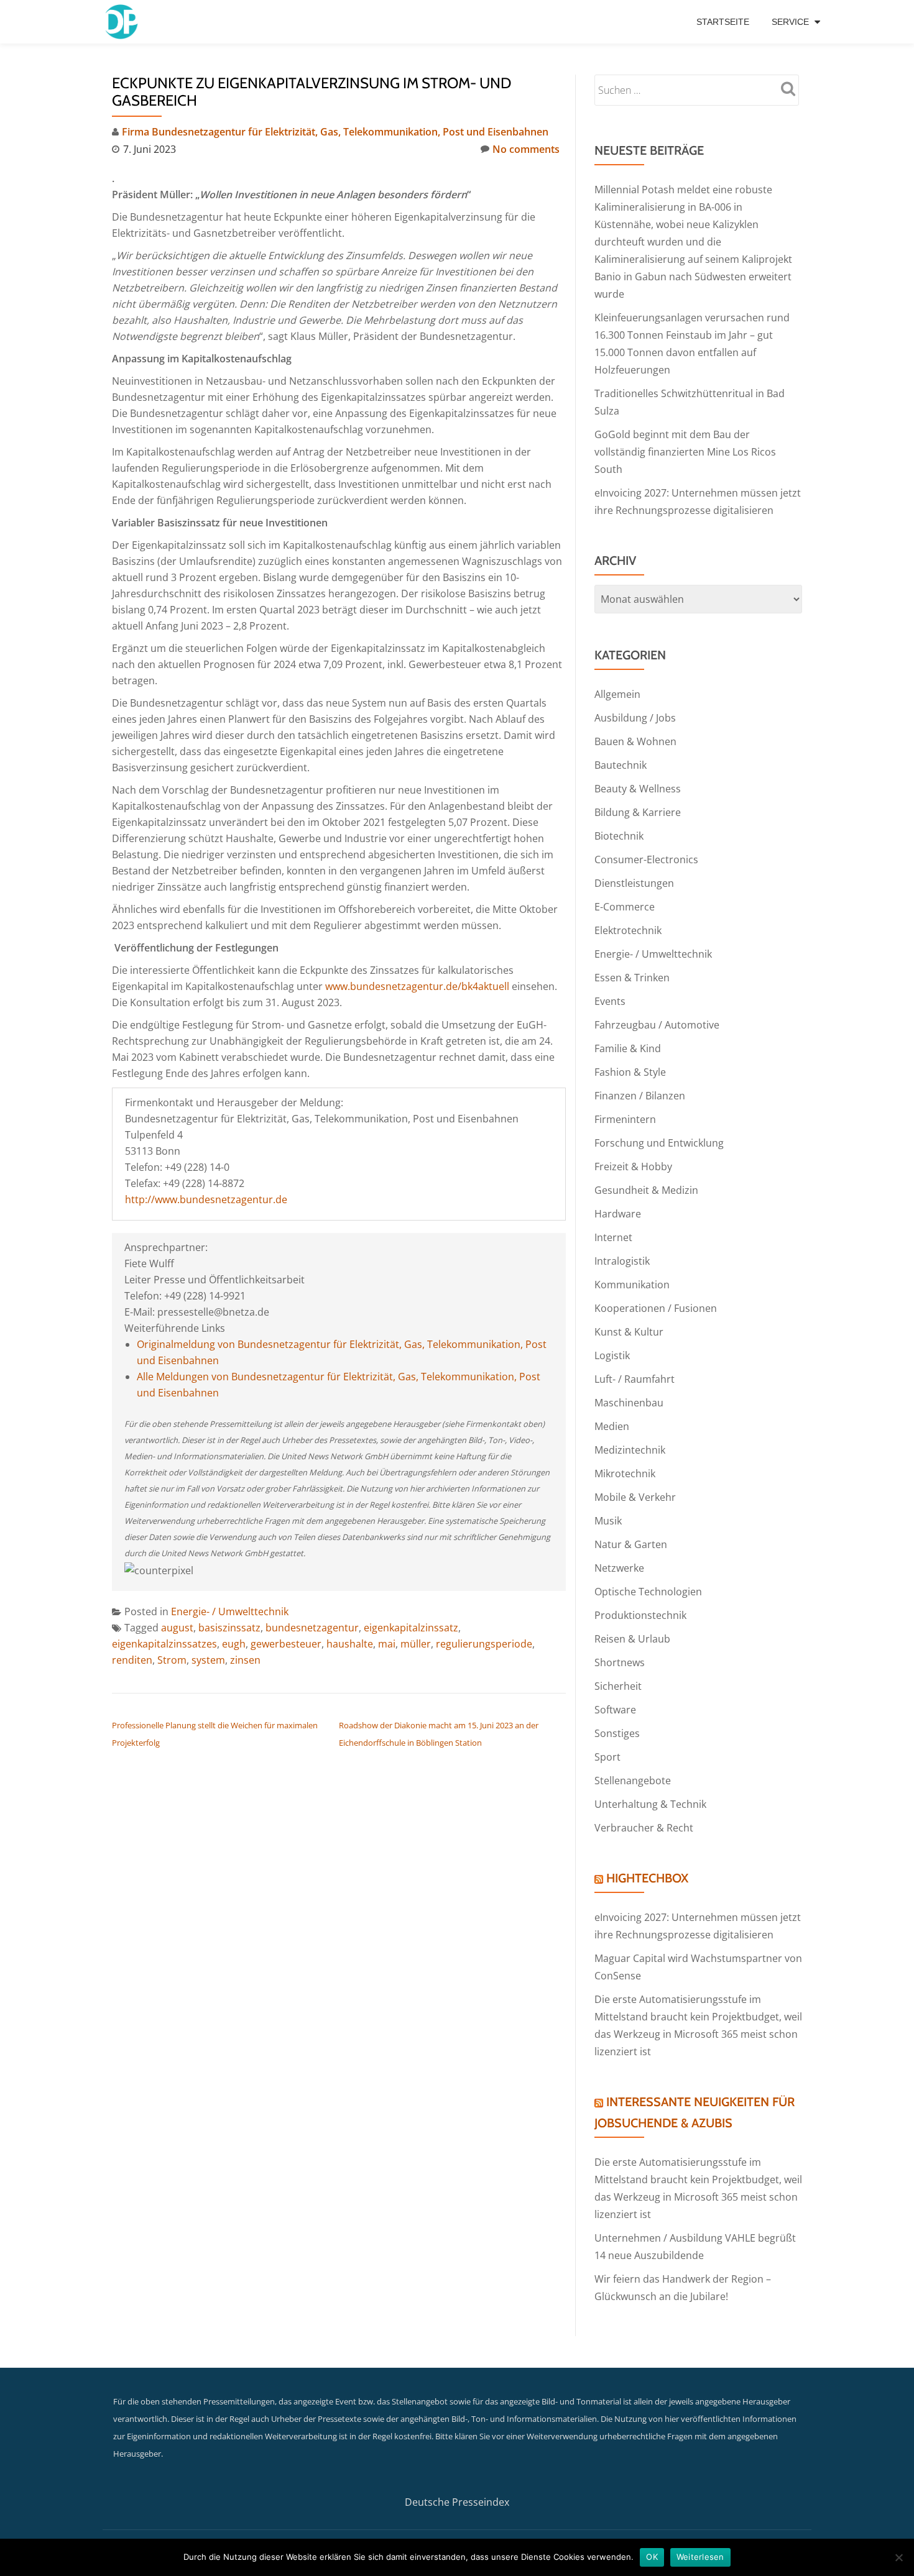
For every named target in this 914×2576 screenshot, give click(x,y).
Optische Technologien (648, 1592)
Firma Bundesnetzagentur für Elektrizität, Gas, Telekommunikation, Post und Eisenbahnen (335, 132)
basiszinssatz (229, 1628)
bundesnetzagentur (312, 1628)
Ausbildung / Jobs (635, 718)
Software (615, 1710)
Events (610, 1001)
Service (790, 22)
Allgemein (617, 694)
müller (416, 1644)
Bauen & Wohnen (635, 741)
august (177, 1628)
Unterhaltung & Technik (650, 1804)
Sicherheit (618, 1686)
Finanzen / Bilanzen (640, 1096)
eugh (234, 1644)
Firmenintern (625, 1119)
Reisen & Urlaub (632, 1639)
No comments (526, 149)
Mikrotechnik (625, 1474)
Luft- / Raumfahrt (635, 1379)
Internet (613, 1237)
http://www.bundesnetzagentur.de (206, 1199)
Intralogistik (622, 1261)
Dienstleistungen (634, 883)
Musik (608, 1521)
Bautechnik (621, 765)
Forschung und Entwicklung (659, 1143)
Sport (607, 1757)
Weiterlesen (700, 2557)
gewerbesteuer (286, 1644)
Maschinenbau (629, 1403)
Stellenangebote (633, 1781)
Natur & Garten (631, 1544)
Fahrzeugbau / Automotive (657, 1025)
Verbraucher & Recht (644, 1828)
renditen (132, 1660)
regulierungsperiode (484, 1644)
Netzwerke (619, 1568)
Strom (172, 1660)
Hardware (618, 1214)
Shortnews (620, 1662)
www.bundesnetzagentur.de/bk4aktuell (417, 986)
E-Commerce (625, 907)
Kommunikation (632, 1285)
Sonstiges (617, 1733)
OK (652, 2557)
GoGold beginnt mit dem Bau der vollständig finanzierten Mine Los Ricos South (685, 452)
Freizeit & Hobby (633, 1167)
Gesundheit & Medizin (646, 1190)
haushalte (350, 1644)
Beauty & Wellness (638, 789)
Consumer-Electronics (646, 859)
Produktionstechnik (640, 1615)
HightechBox (647, 1878)
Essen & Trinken (632, 978)
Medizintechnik (630, 1450)
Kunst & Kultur (629, 1332)
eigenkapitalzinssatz (411, 1628)
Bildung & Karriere (638, 812)
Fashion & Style (630, 1072)
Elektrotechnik (628, 930)
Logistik (612, 1355)
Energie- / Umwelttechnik (230, 1611)
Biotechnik (619, 836)
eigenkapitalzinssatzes (164, 1644)
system (208, 1660)
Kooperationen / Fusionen (656, 1308)
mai (387, 1644)
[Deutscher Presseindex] (123, 22)
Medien (612, 1426)
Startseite (723, 22)
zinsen (245, 1660)
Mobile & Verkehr (635, 1497)
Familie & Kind (628, 1048)
